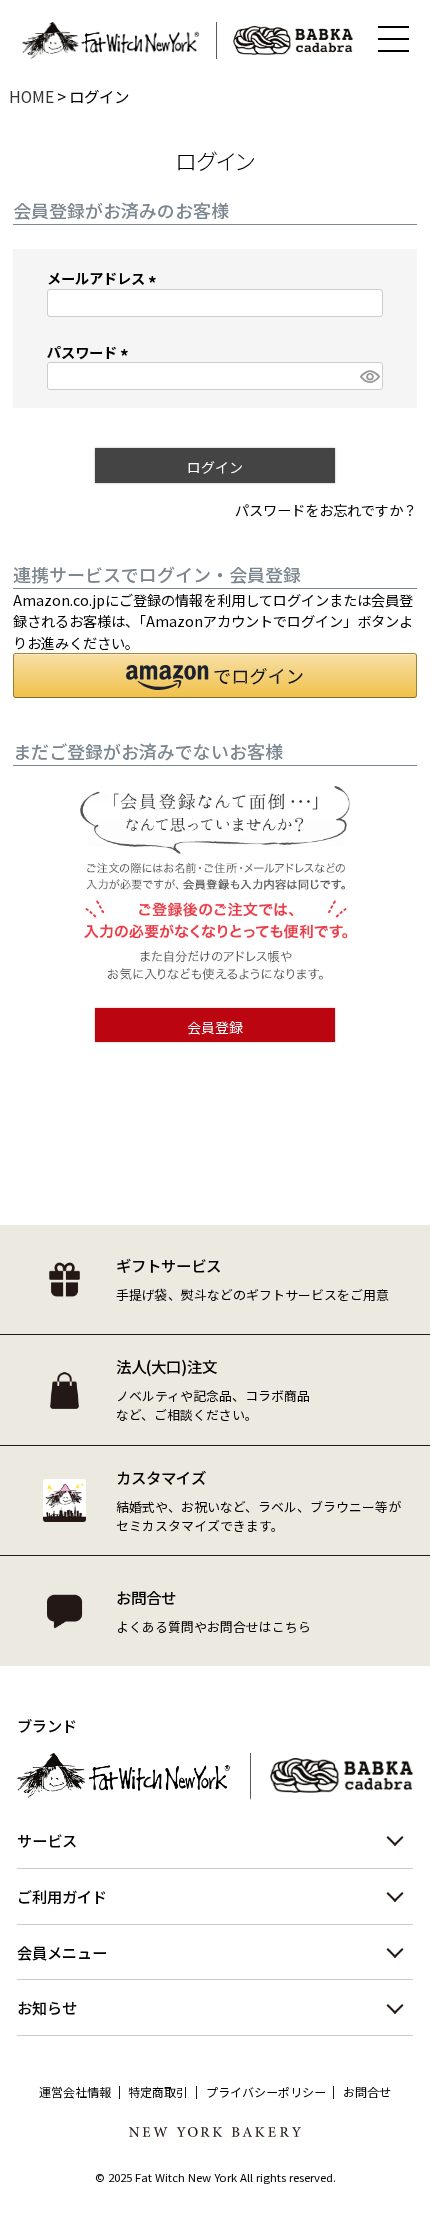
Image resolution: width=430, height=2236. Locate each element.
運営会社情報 (75, 2092)
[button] (215, 675)
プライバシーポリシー (266, 2092)
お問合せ (367, 2092)
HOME (31, 96)
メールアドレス (104, 277)
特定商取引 (158, 2092)
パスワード (90, 351)
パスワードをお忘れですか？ (326, 509)
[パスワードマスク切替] (368, 376)
